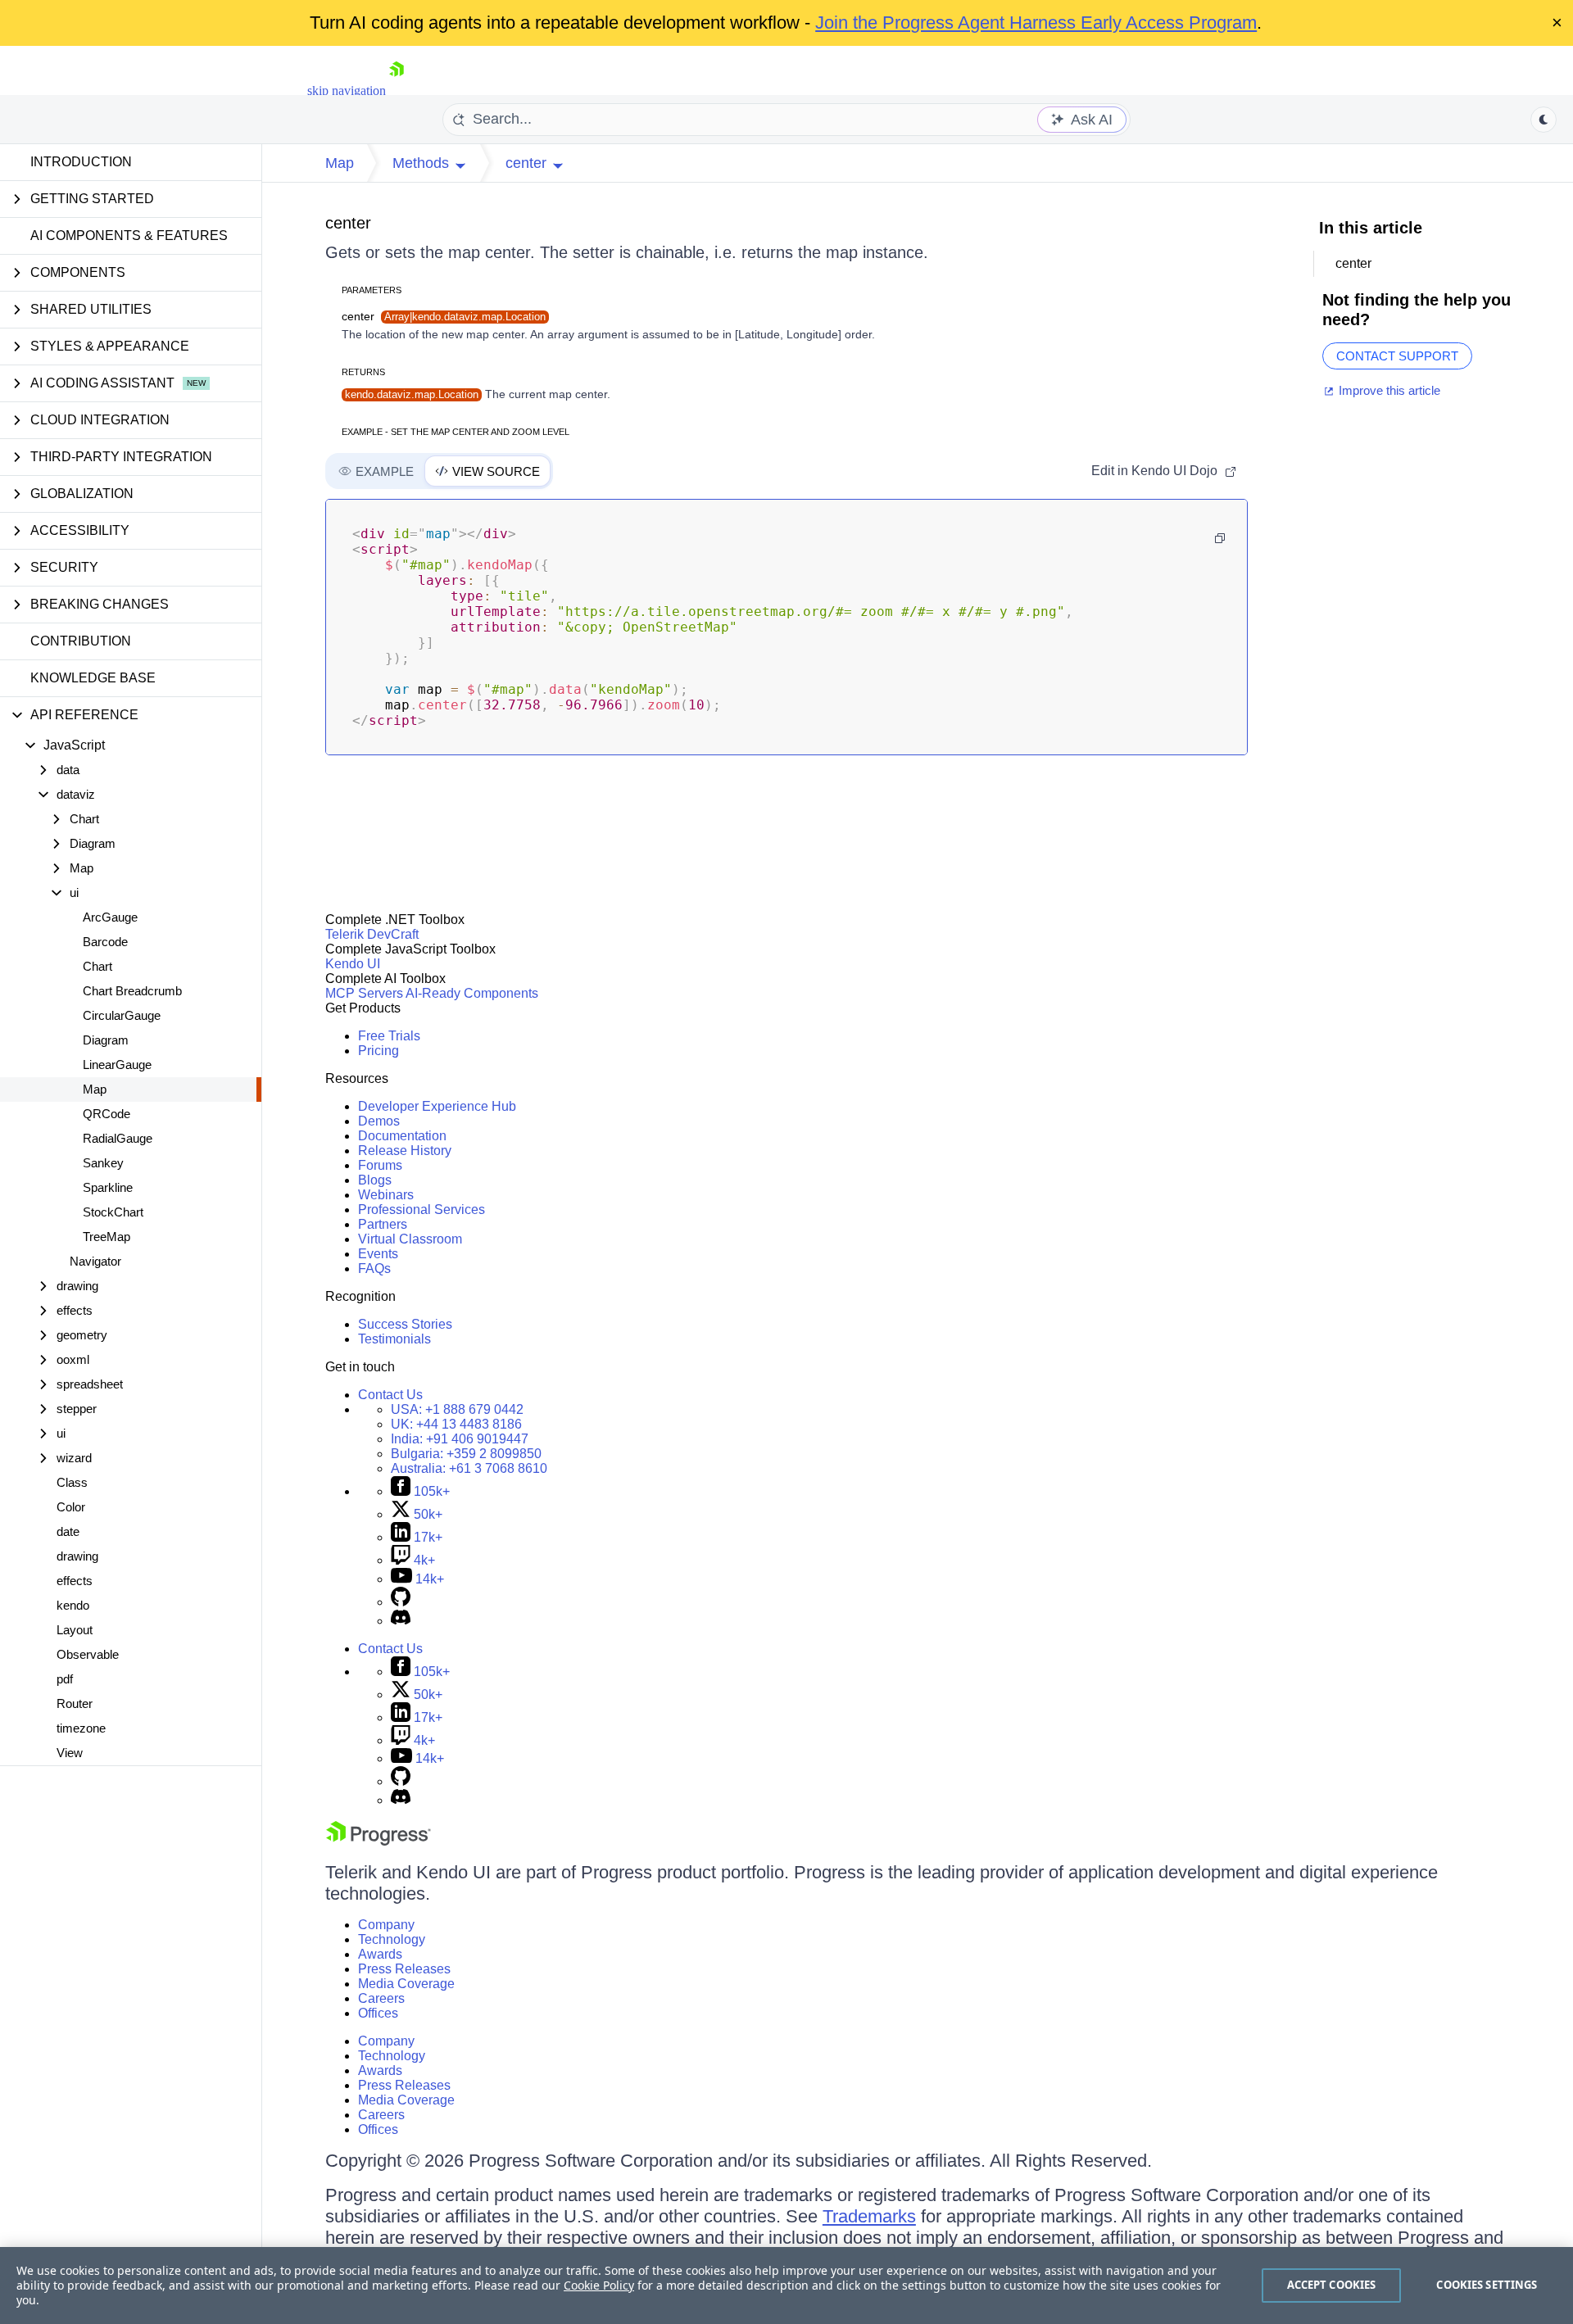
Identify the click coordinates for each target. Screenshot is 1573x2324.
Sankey (103, 1163)
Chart (97, 966)
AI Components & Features (129, 236)
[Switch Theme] (1544, 120)
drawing (77, 1556)
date (68, 1531)
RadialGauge (118, 1138)
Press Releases (404, 1969)
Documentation (402, 1136)
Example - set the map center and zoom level (456, 432)
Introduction (81, 162)
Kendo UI (353, 964)
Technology (392, 1939)
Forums (380, 1165)
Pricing (379, 1051)
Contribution (81, 641)
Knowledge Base (93, 678)
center (348, 223)
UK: (456, 1424)
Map (95, 1089)
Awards (380, 1954)
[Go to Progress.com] (379, 1841)
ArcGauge (110, 917)
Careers (381, 1998)
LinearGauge (117, 1065)
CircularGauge (122, 1015)
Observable (88, 1654)
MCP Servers (364, 993)
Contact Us (390, 1395)
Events (378, 1254)
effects (75, 1581)
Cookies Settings (1487, 2285)
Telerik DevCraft (372, 934)
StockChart (113, 1212)
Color (71, 1507)
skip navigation (347, 91)
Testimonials (394, 1339)
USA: (457, 1409)
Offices (378, 2013)
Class (72, 1482)
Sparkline (108, 1187)
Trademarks (869, 2216)
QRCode (107, 1114)
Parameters (372, 290)
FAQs (374, 1268)
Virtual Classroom (410, 1239)
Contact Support (1397, 356)
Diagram (106, 1040)
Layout (75, 1630)
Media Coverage (406, 1984)
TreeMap (107, 1237)
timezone (81, 1728)
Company (386, 1925)
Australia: (469, 1468)
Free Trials (389, 1036)
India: (460, 1439)
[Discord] (401, 1621)
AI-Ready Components (472, 993)
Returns (363, 372)
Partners (383, 1224)
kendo (73, 1605)
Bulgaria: (466, 1454)
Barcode (105, 942)
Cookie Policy (599, 2285)
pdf (65, 1679)
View (70, 1753)
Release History (405, 1151)
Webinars (386, 1195)
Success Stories (405, 1324)
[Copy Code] (1220, 538)
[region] (786, 2285)
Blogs (375, 1180)
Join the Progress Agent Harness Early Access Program (1036, 23)
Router (75, 1703)
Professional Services (422, 1210)
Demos (379, 1121)
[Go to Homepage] (397, 91)
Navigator (95, 1261)
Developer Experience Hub (437, 1106)
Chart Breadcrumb (132, 991)
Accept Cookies (1332, 2285)
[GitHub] (401, 1602)
